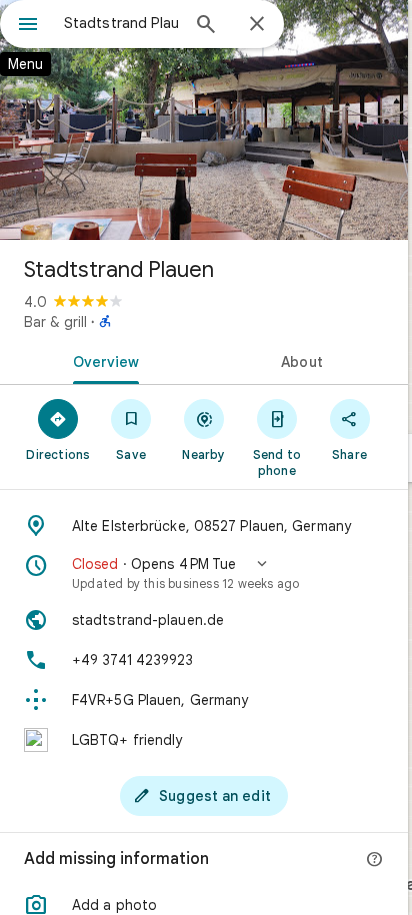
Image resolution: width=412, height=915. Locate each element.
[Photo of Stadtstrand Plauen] (204, 120)
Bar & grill (55, 322)
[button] (204, 573)
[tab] (102, 360)
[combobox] (121, 23)
